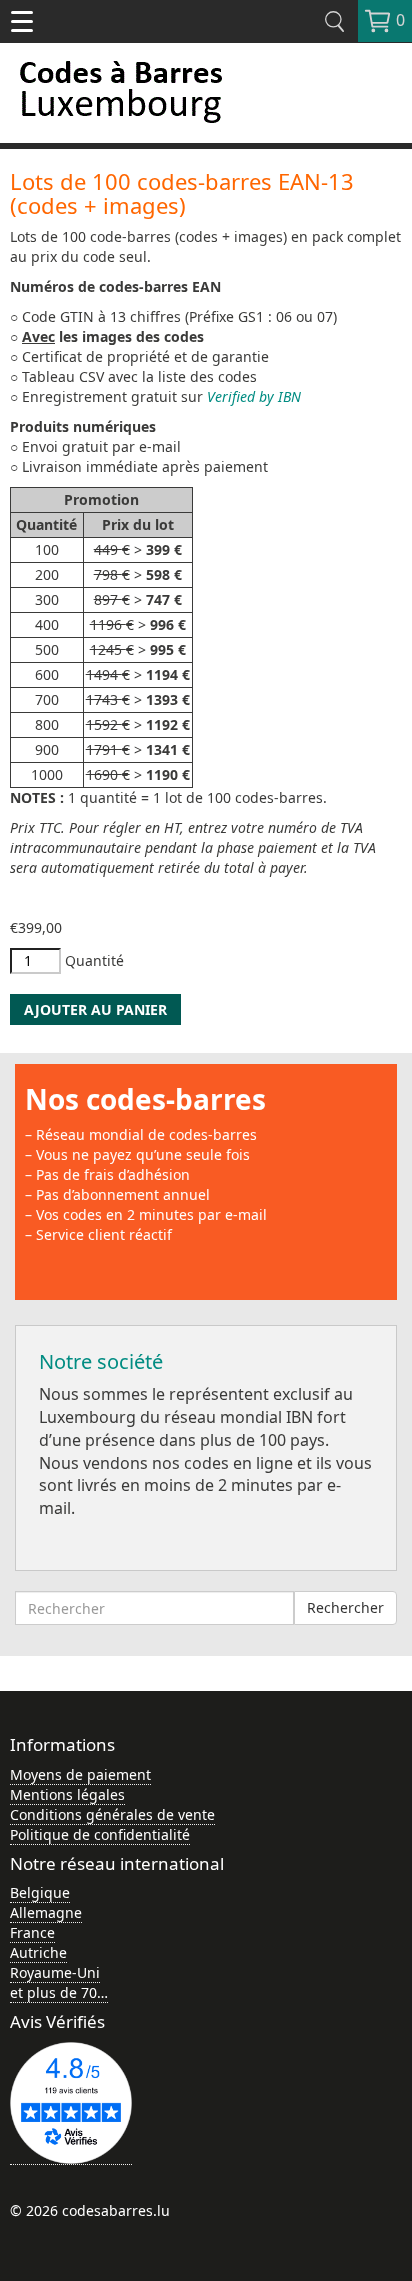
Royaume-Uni (55, 1972)
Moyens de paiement (80, 1774)
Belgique (40, 1892)
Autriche (38, 1952)
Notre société (101, 1361)
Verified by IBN (254, 396)
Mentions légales (67, 1794)
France (32, 1932)
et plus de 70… (59, 1992)
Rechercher (345, 1607)
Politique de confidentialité (100, 1834)
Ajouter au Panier (95, 1009)
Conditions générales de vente (112, 1814)
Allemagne (46, 1912)
